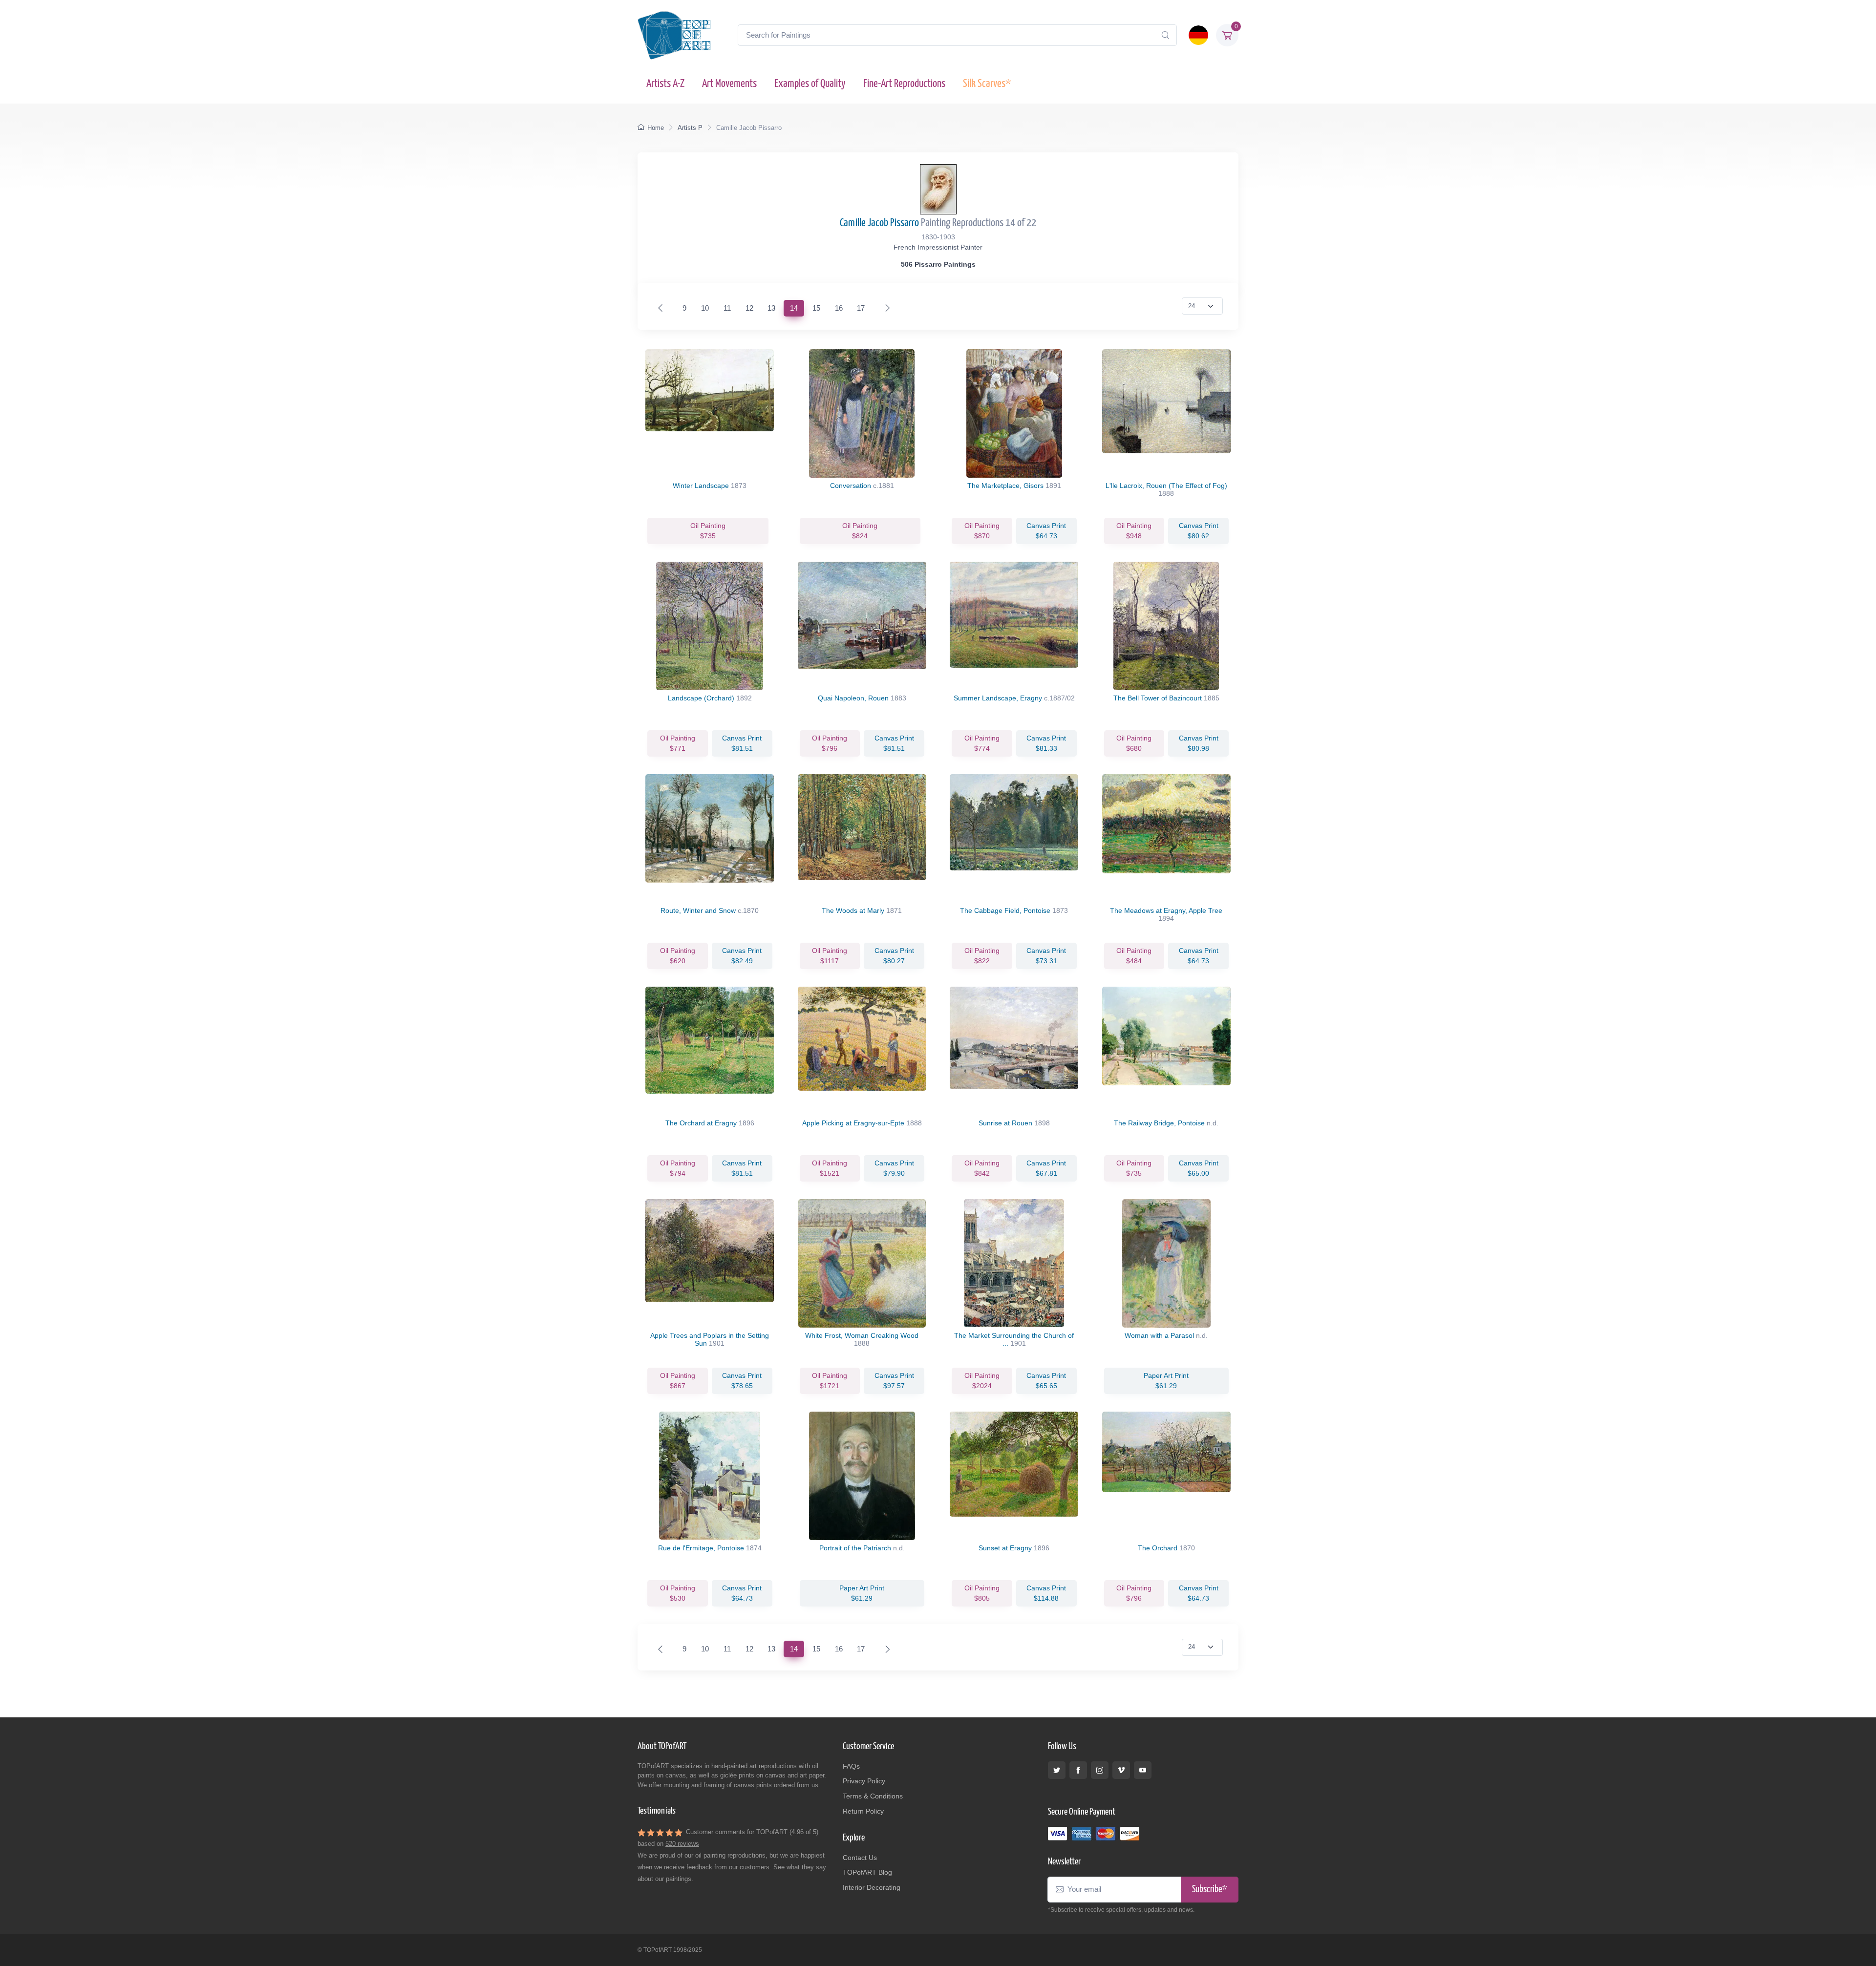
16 (839, 308)
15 (816, 308)
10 (705, 308)
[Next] (885, 308)
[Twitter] (1057, 1770)
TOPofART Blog (867, 1872)
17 (861, 308)
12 (749, 308)
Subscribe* (1210, 1890)
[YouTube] (1143, 1770)
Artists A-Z (665, 84)
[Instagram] (1100, 1770)
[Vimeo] (1121, 1770)
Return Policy (863, 1811)
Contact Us (860, 1858)
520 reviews (682, 1844)
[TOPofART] (674, 35)
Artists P (690, 128)
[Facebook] (1078, 1770)
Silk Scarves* (987, 84)
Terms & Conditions (873, 1796)
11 (727, 308)
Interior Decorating (872, 1887)
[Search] (1165, 35)
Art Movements (729, 84)
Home (656, 128)
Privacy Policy (864, 1781)
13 (771, 308)
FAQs (851, 1766)
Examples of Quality (810, 84)
